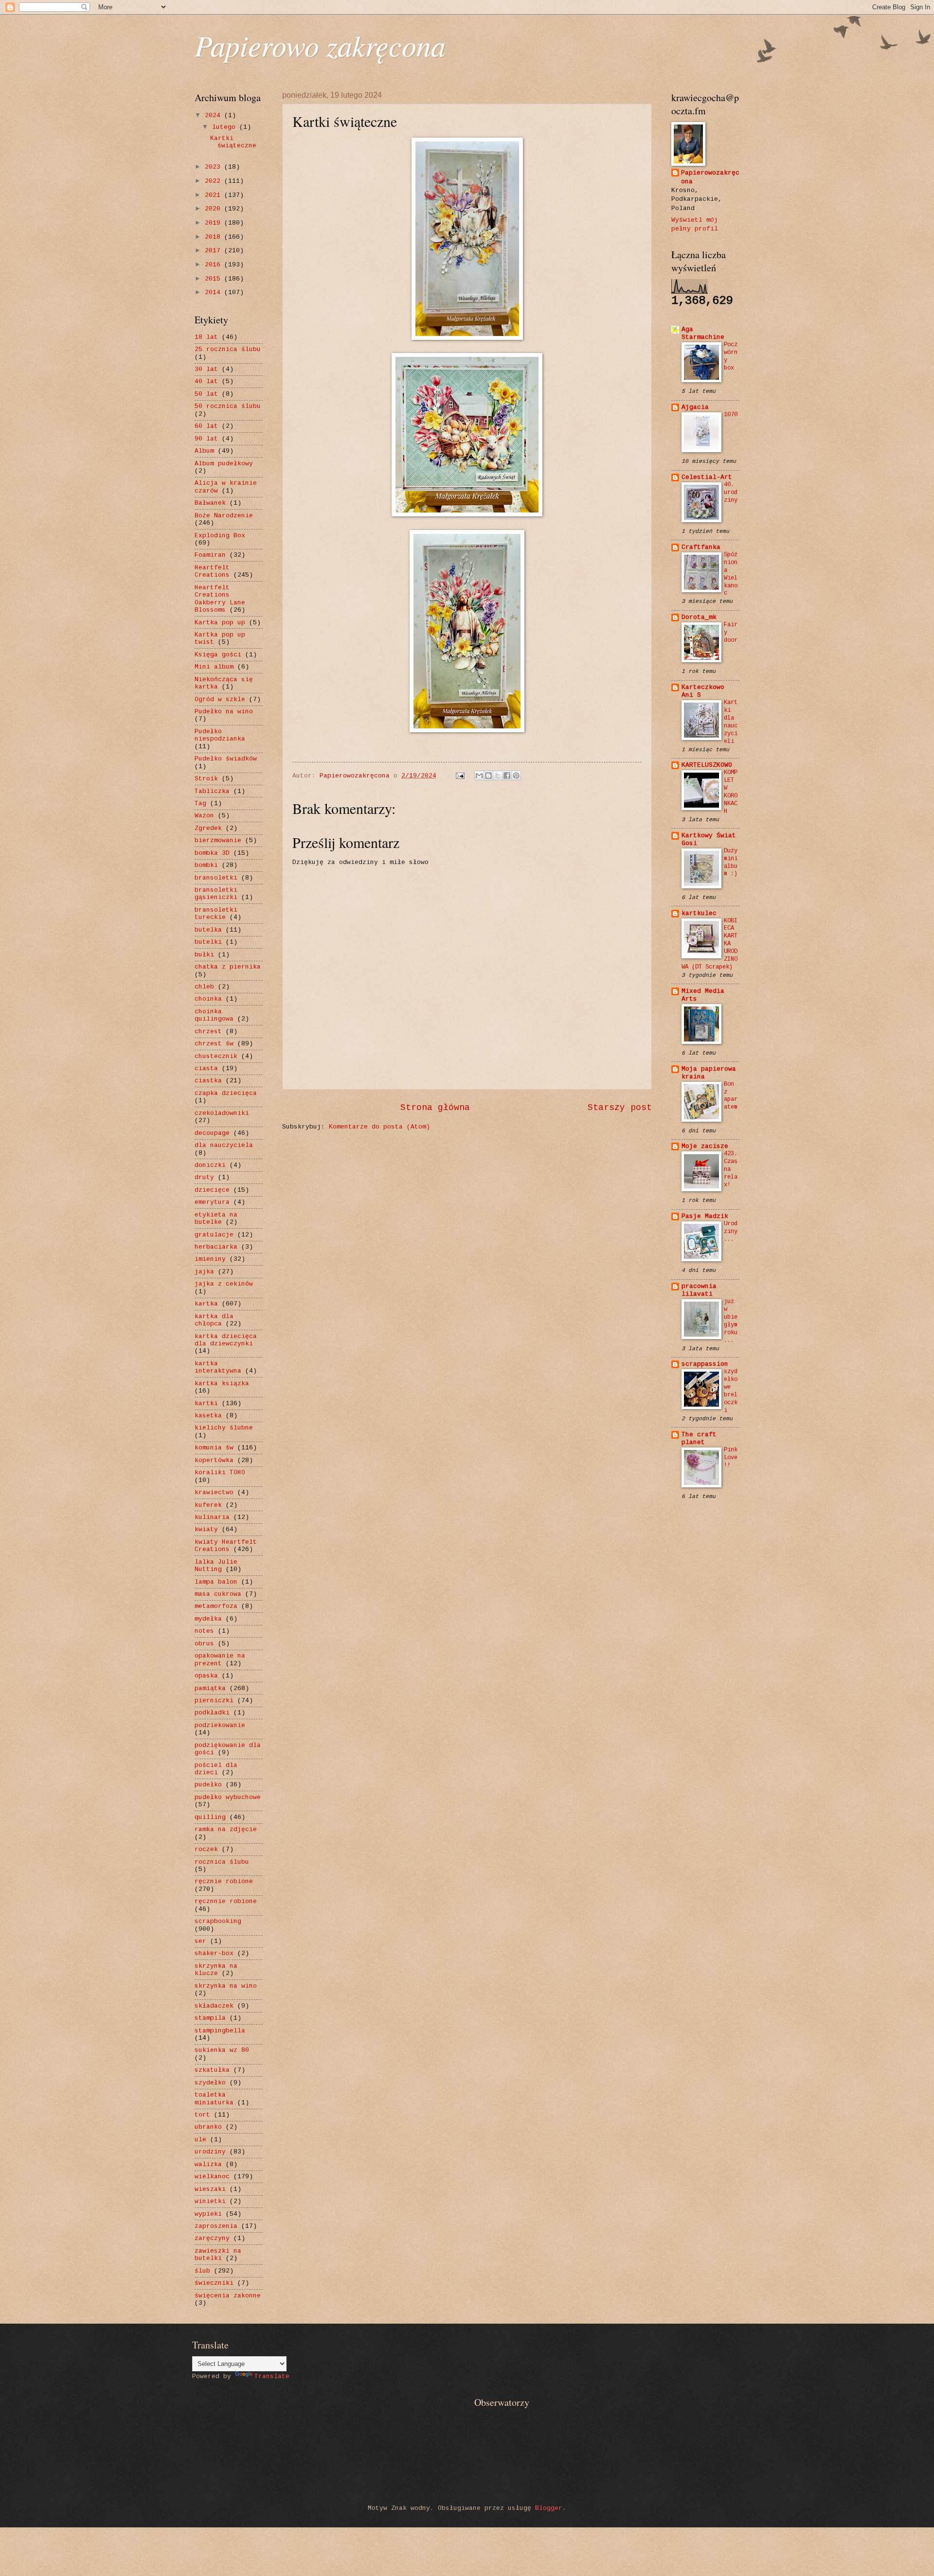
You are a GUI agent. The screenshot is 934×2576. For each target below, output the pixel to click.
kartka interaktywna (218, 1367)
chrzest (208, 1032)
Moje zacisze (705, 1146)
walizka (208, 2164)
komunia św (214, 1448)
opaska (206, 1676)
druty (204, 1177)
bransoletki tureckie (216, 914)
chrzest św (214, 1044)
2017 (215, 251)
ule (200, 2140)
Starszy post (620, 1108)
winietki (210, 2201)
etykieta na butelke (216, 1218)
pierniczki (214, 1701)
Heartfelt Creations (212, 571)
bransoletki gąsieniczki (216, 894)
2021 (215, 195)
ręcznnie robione (226, 1901)
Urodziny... (731, 1232)
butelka (208, 930)
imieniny (210, 1259)
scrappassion (705, 1364)
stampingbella (220, 2031)
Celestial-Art (707, 477)
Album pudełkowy (224, 464)
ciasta (206, 1068)
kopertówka (214, 1460)
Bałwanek (210, 503)
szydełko (210, 2083)
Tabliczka (212, 791)
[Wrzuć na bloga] (488, 776)
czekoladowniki (222, 1113)
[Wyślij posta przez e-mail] (461, 776)
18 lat (206, 337)
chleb (204, 987)
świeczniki (214, 2283)
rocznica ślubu (222, 1862)
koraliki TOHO (220, 1473)
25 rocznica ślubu (228, 349)
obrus (204, 1644)
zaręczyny (212, 2238)
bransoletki (216, 878)
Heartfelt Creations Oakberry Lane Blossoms (220, 599)
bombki (206, 865)
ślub (202, 2271)
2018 (215, 237)
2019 (215, 223)
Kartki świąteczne (233, 142)
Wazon (204, 816)
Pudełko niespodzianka (220, 735)
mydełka (208, 1619)
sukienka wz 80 (222, 2050)
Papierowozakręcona (710, 177)
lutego (226, 127)
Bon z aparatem (731, 1096)
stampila (210, 2018)
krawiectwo (214, 1492)
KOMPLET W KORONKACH (731, 792)
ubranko (208, 2127)
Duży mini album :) (731, 863)
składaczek (214, 2006)
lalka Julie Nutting (216, 1566)
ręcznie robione (224, 1881)
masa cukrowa (218, 1594)
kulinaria (212, 1517)
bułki (204, 955)
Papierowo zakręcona (320, 45)
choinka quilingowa (214, 1015)
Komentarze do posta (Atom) (379, 1127)
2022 (215, 181)
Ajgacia (695, 407)
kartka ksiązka (222, 1384)
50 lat (206, 394)
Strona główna (435, 1108)
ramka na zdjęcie (226, 1829)
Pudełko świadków (226, 759)
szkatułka (212, 2070)
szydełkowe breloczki (731, 1391)
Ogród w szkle (220, 699)
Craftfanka (701, 547)
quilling (210, 1817)
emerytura (212, 1202)
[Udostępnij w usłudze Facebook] (507, 776)
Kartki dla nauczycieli (731, 722)
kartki (206, 1403)
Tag (200, 803)
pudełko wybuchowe (228, 1797)
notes (204, 1631)
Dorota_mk (699, 617)
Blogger (549, 2508)
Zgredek (208, 828)
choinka (208, 999)
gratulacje (214, 1235)
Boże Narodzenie (224, 516)
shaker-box (214, 1953)
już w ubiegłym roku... (731, 1321)
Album (204, 451)
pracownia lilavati (699, 1290)
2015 (215, 279)
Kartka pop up (220, 623)
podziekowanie (220, 1725)
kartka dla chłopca (214, 1320)
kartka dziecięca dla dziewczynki (226, 1340)
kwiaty (206, 1529)
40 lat (206, 381)
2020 (215, 209)
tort (202, 2115)
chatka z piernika (228, 967)
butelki (208, 942)
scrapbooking (218, 1921)
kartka (206, 1304)
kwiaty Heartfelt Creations (226, 1546)
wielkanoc (212, 2177)
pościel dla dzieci (216, 1769)
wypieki (208, 2214)
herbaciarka (216, 1247)
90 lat (206, 439)
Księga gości (218, 655)
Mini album (214, 667)
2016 (215, 265)
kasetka (208, 1416)
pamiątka (210, 1688)
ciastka (208, 1081)
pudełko (208, 1785)
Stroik (206, 779)
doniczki (210, 1165)
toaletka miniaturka (214, 2099)
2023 (215, 167)
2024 (215, 115)
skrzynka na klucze (216, 1970)
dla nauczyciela (224, 1145)
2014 (215, 292)
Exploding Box (220, 536)
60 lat (206, 426)
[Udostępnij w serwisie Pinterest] (516, 776)
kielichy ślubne (224, 1428)
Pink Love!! (731, 1458)
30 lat (206, 369)
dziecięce (212, 1190)
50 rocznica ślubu (228, 406)
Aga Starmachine (703, 333)
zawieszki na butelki (218, 2255)
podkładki (212, 1713)
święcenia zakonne (228, 2296)
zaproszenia (216, 2226)
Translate (272, 2376)
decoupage (212, 1133)
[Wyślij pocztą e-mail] (479, 776)
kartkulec (699, 913)
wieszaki (210, 2189)
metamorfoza (216, 1606)
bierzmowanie (218, 840)
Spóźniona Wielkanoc (731, 574)
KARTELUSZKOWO (707, 765)
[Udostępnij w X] (498, 776)
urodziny (210, 2152)
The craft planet (699, 1438)
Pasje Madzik (705, 1216)
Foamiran (210, 555)
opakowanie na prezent (220, 1659)
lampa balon (216, 1582)
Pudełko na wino (224, 712)
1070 (731, 415)
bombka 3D (212, 853)
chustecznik (216, 1056)
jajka (204, 1272)
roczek (206, 1849)
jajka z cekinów (224, 1284)
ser (200, 1941)
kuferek (208, 1505)
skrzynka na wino (226, 1986)
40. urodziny (731, 493)
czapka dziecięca (226, 1093)
